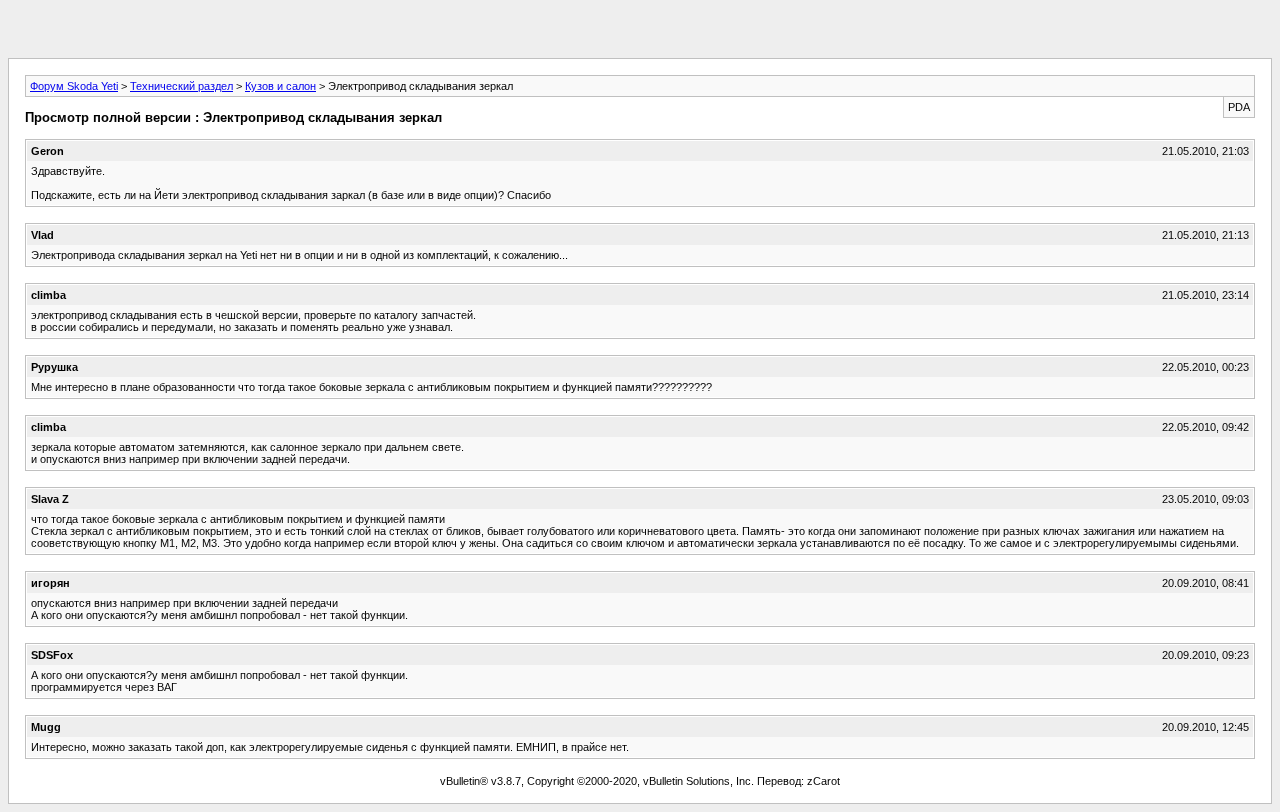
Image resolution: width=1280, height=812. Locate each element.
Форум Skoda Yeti (74, 86)
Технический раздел (181, 86)
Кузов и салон (280, 86)
